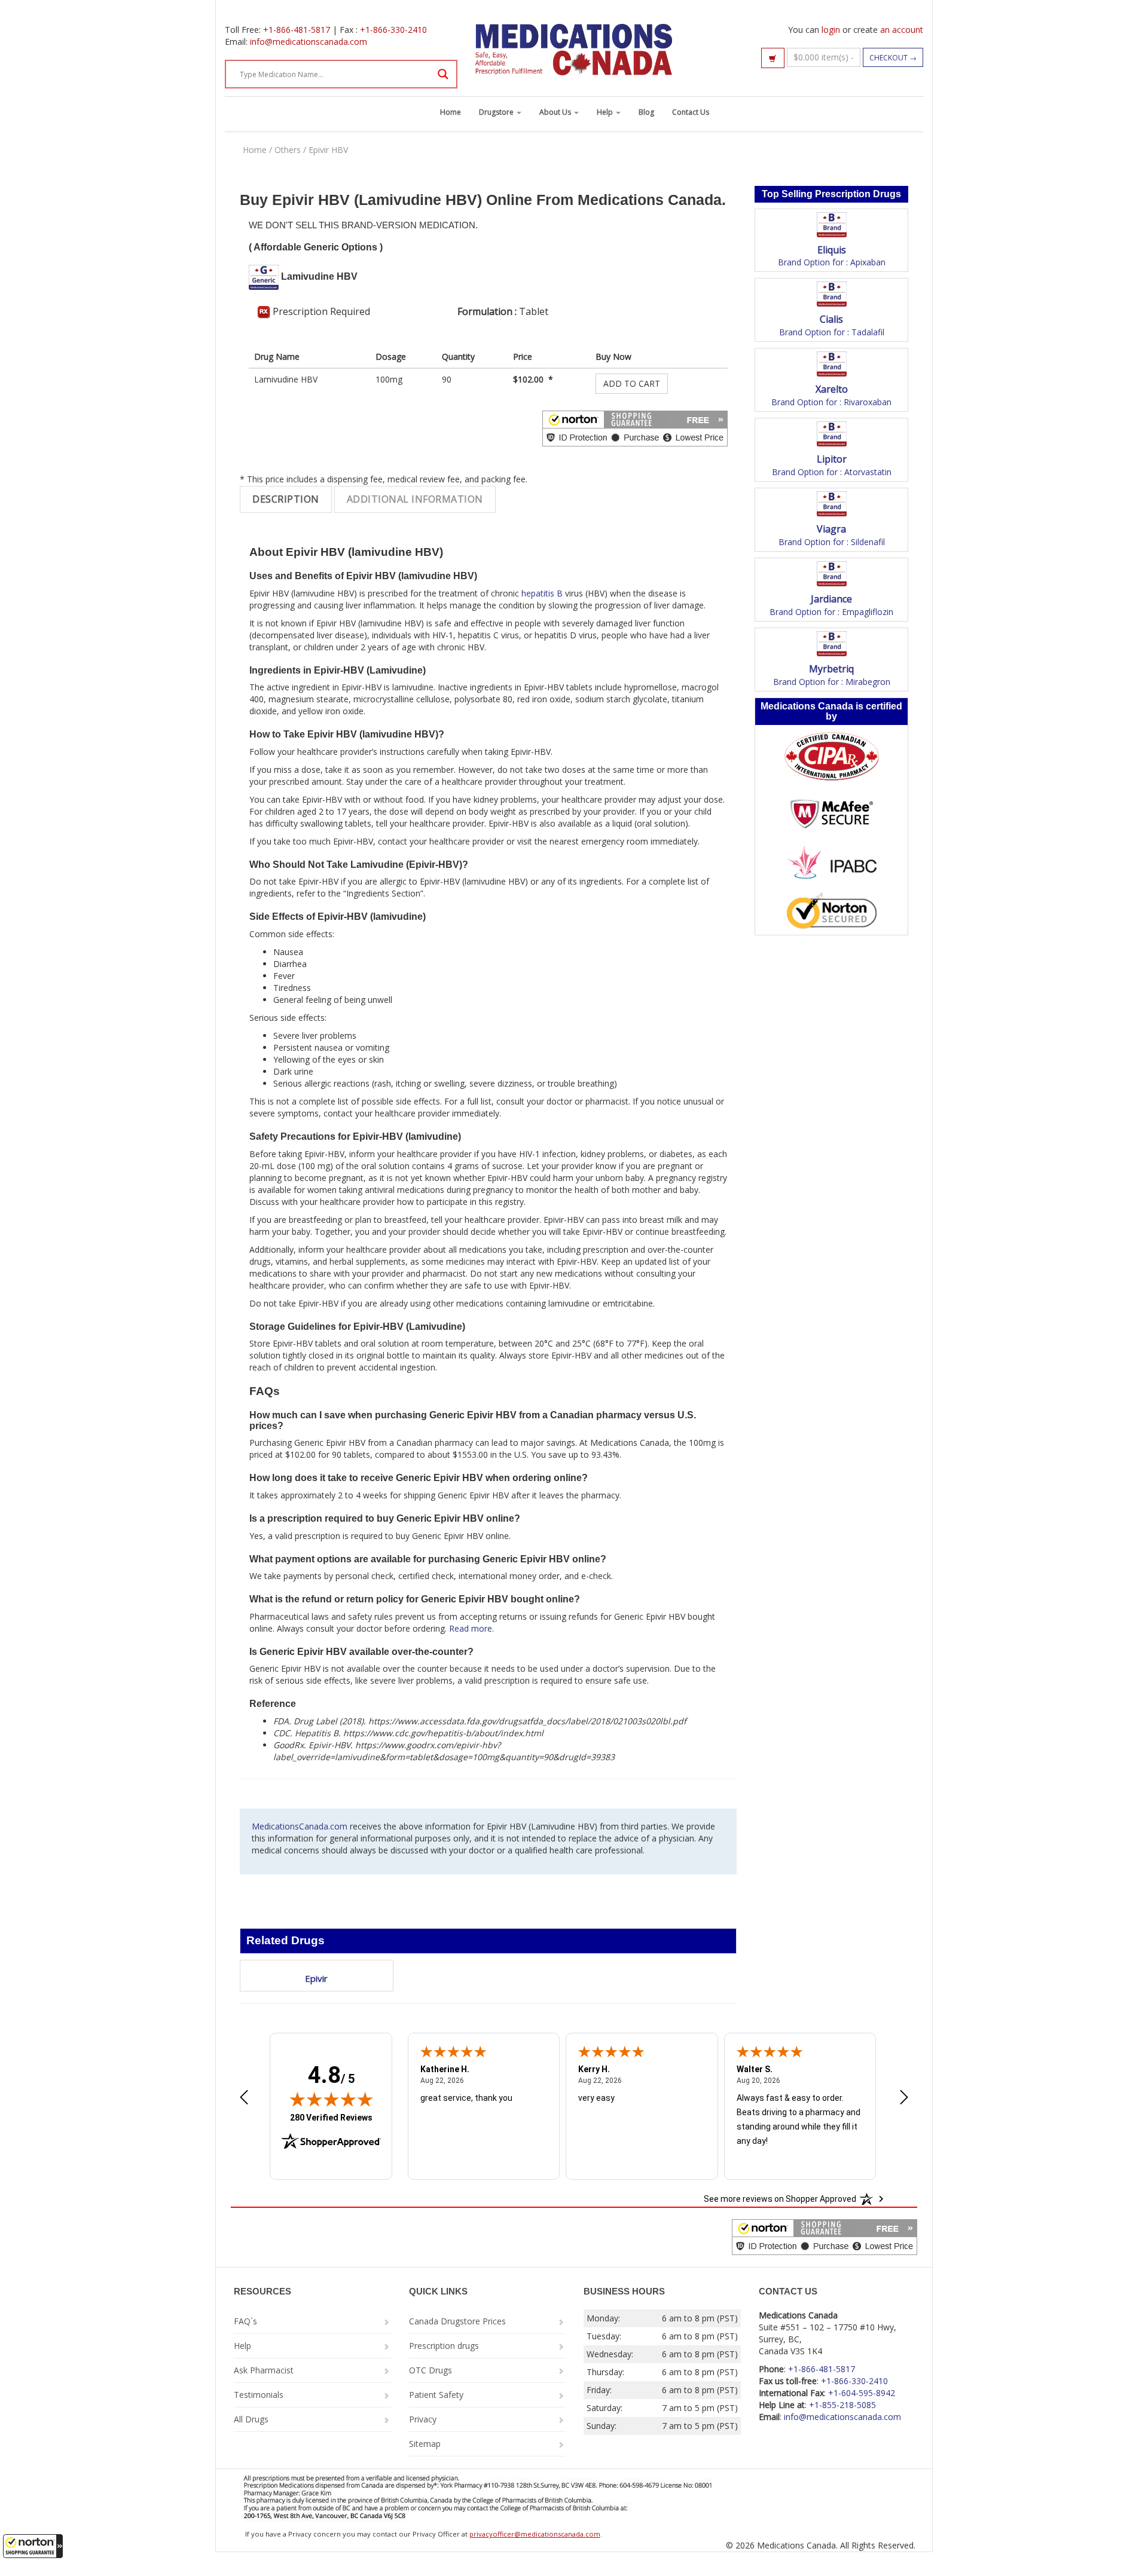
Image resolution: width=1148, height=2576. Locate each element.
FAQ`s (245, 2321)
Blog (646, 112)
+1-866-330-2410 (393, 30)
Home (451, 112)
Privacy (423, 2419)
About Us (556, 112)
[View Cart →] (773, 58)
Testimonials (259, 2395)
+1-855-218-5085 (842, 2405)
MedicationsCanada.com (300, 1826)
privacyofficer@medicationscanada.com (535, 2534)
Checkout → (893, 58)
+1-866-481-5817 (297, 30)
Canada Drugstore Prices (457, 2321)
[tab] (286, 499)
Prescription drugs (444, 2346)
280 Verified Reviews (331, 2117)
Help (606, 112)
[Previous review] (244, 2098)
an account (902, 30)
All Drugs (251, 2419)
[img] (331, 2099)
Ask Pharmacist (264, 2370)
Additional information (415, 499)
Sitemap (425, 2444)
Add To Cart (632, 383)
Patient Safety (436, 2395)
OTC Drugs (430, 2370)
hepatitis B (542, 593)
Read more (471, 1628)
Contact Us (691, 112)
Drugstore (497, 112)
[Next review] (904, 2098)
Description (286, 499)
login (831, 30)
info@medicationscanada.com (309, 42)
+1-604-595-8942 (862, 2393)
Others (288, 150)
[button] (33, 2546)
